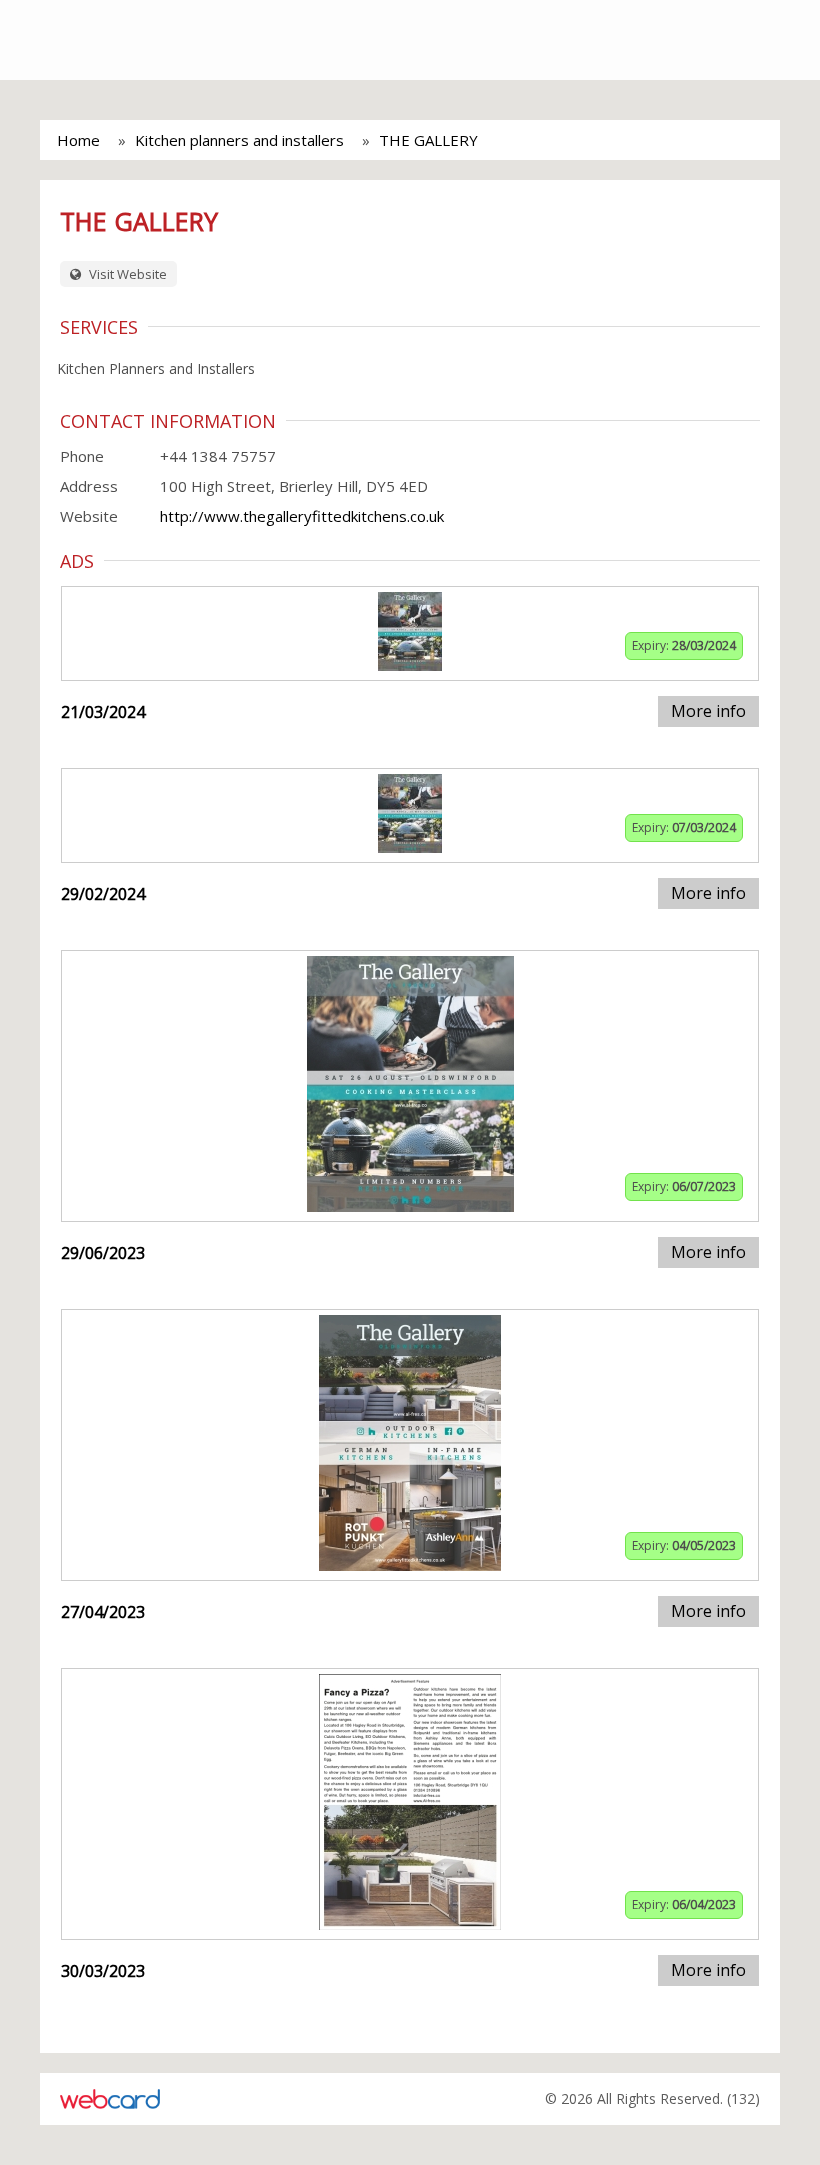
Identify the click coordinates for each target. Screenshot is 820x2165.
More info (708, 711)
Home (78, 140)
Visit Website (126, 274)
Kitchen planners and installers (239, 140)
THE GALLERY (428, 140)
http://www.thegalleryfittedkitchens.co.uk (302, 516)
